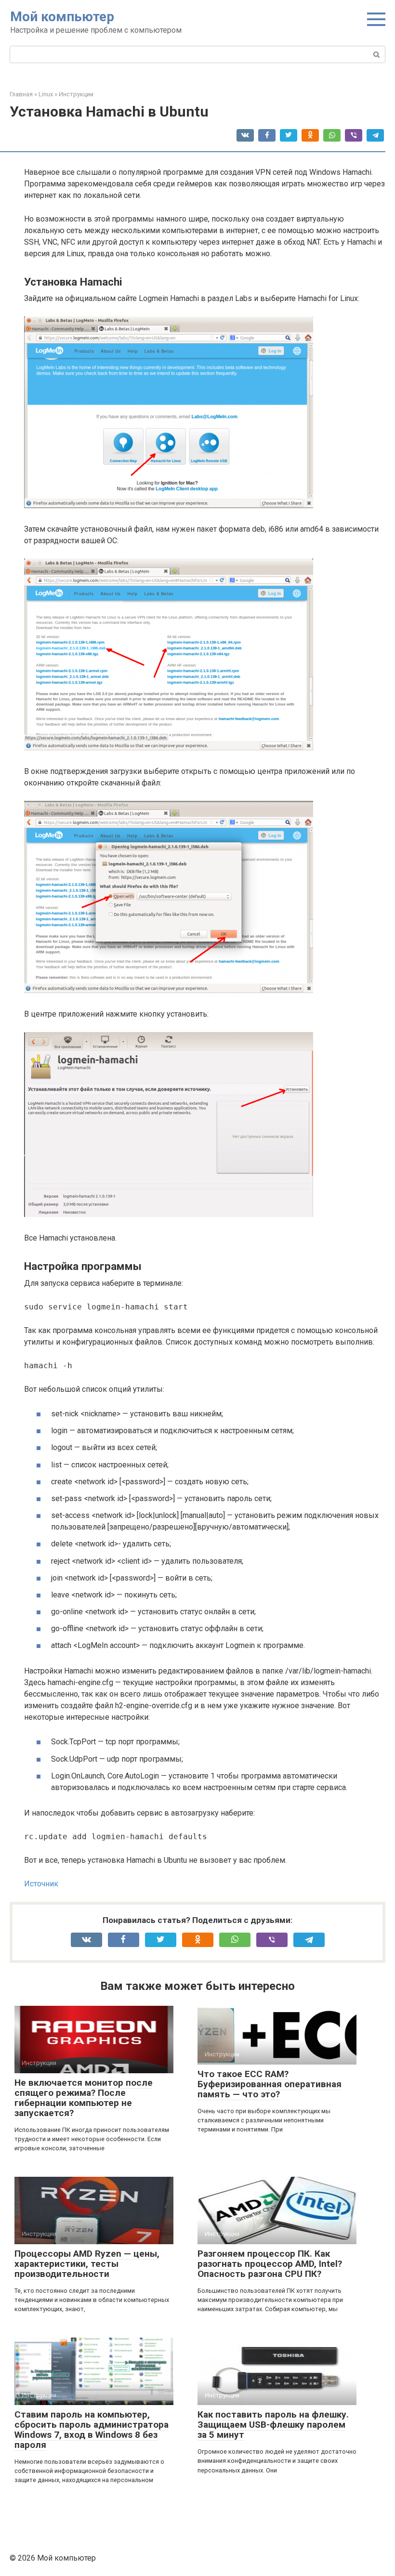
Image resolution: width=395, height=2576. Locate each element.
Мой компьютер (62, 17)
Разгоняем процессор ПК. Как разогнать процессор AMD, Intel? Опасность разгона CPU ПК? (270, 2264)
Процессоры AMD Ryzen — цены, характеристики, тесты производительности (87, 2264)
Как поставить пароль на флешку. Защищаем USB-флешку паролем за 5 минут (273, 2425)
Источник (41, 1884)
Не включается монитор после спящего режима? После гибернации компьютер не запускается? (84, 2098)
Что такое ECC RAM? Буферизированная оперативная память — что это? (270, 2084)
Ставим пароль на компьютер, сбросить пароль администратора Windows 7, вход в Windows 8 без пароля (92, 2430)
